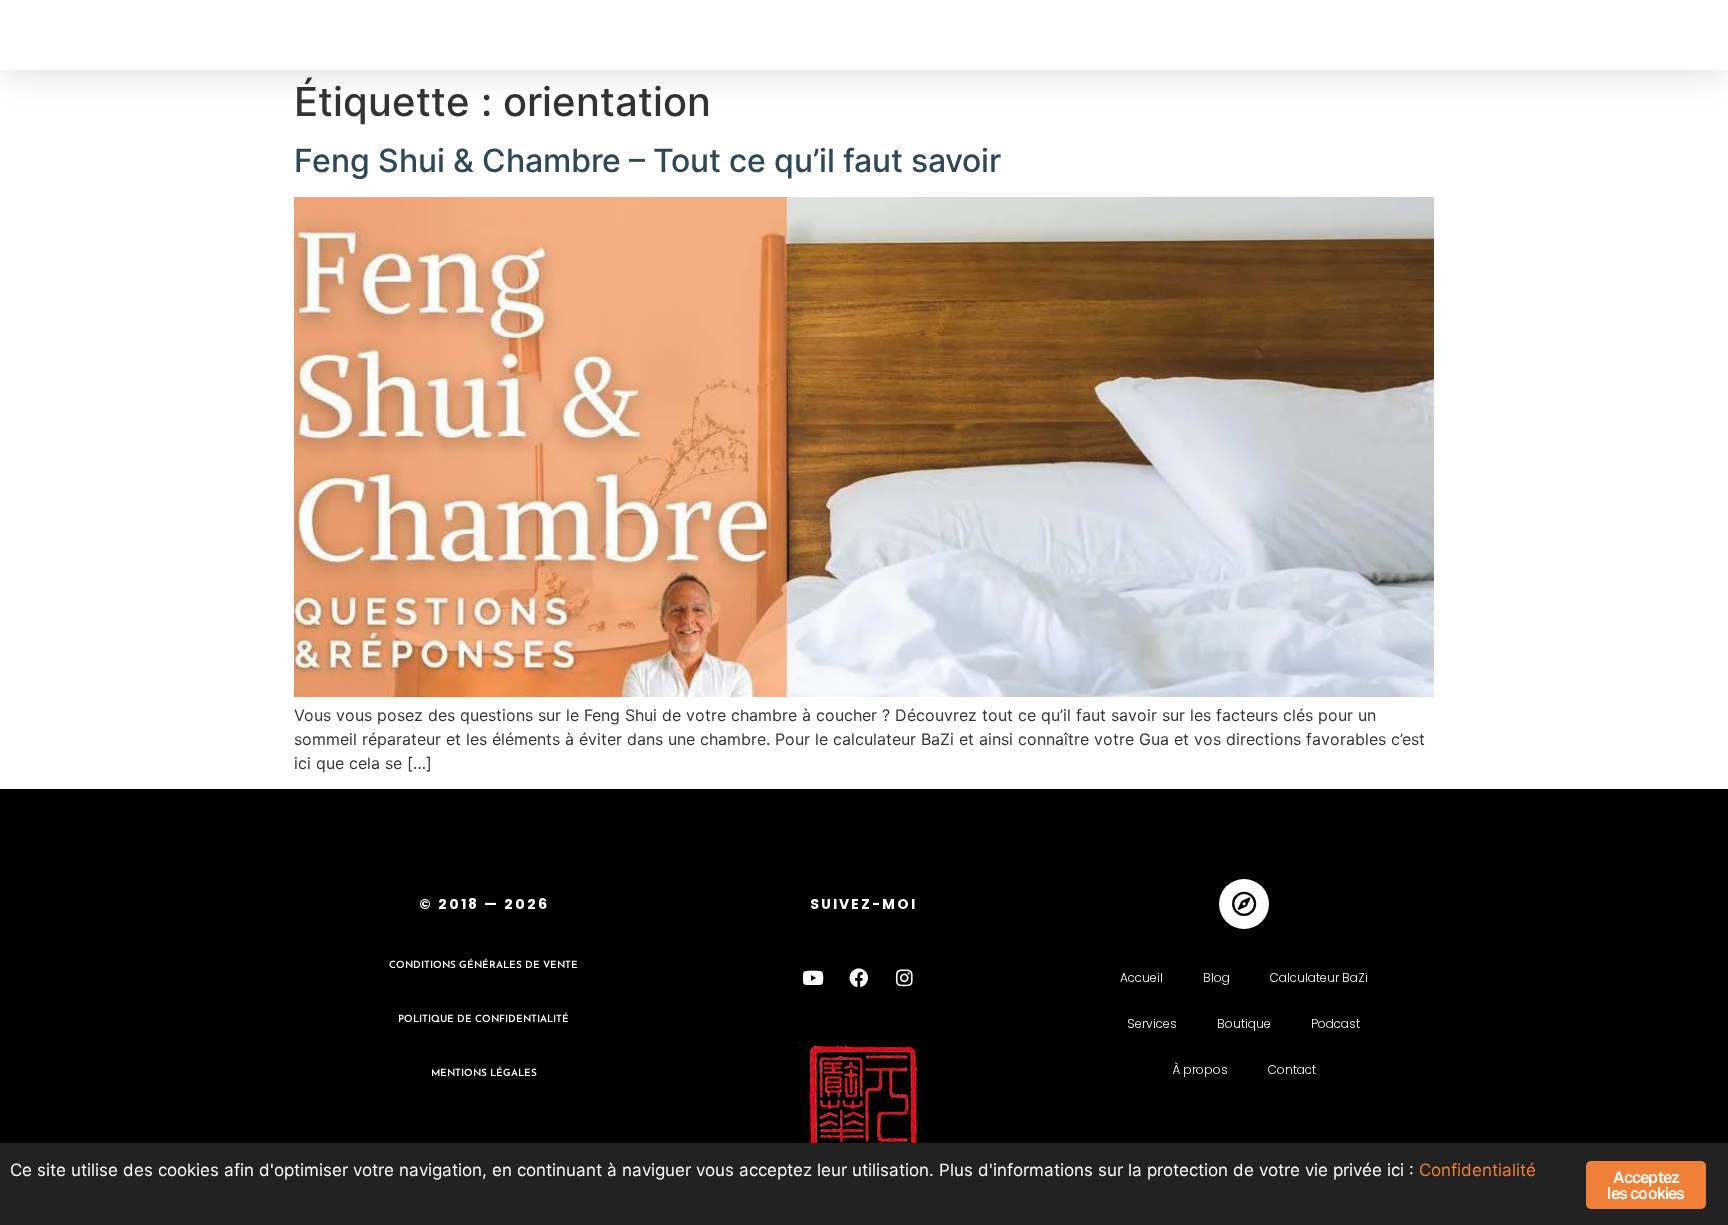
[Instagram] (905, 978)
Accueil (1141, 977)
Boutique (1244, 1023)
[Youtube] (813, 978)
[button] (57, 35)
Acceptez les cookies (1645, 1185)
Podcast (1335, 1023)
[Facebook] (859, 978)
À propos (1200, 1069)
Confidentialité (1477, 1170)
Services (1152, 1023)
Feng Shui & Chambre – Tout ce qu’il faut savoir (647, 160)
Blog (1216, 977)
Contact (1292, 1069)
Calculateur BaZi (1319, 977)
